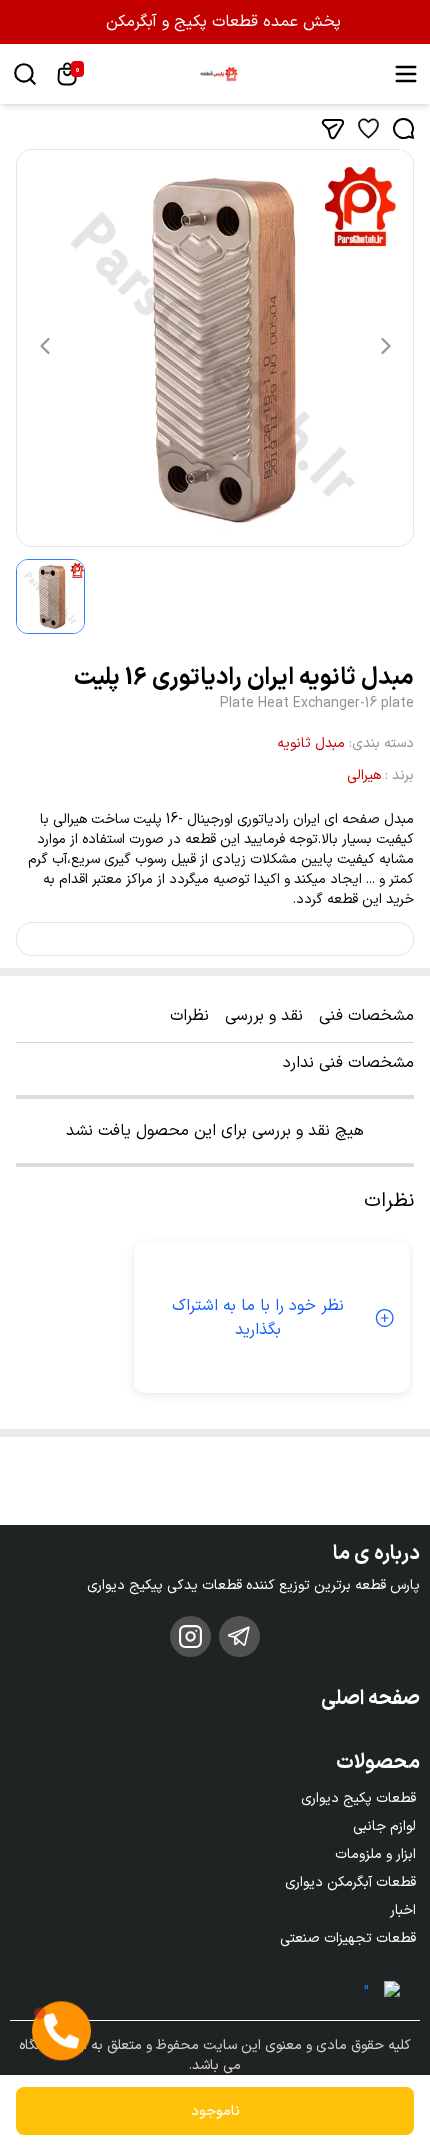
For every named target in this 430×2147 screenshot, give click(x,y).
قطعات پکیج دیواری (358, 1798)
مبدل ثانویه (311, 743)
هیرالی (364, 775)
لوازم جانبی (384, 1826)
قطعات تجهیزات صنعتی (348, 1938)
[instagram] (190, 1636)
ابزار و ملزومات (375, 1854)
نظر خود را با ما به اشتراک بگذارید (258, 1318)
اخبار (403, 1910)
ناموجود (215, 2111)
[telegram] (239, 1636)
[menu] (406, 74)
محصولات (378, 1763)
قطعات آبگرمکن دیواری (350, 1882)
